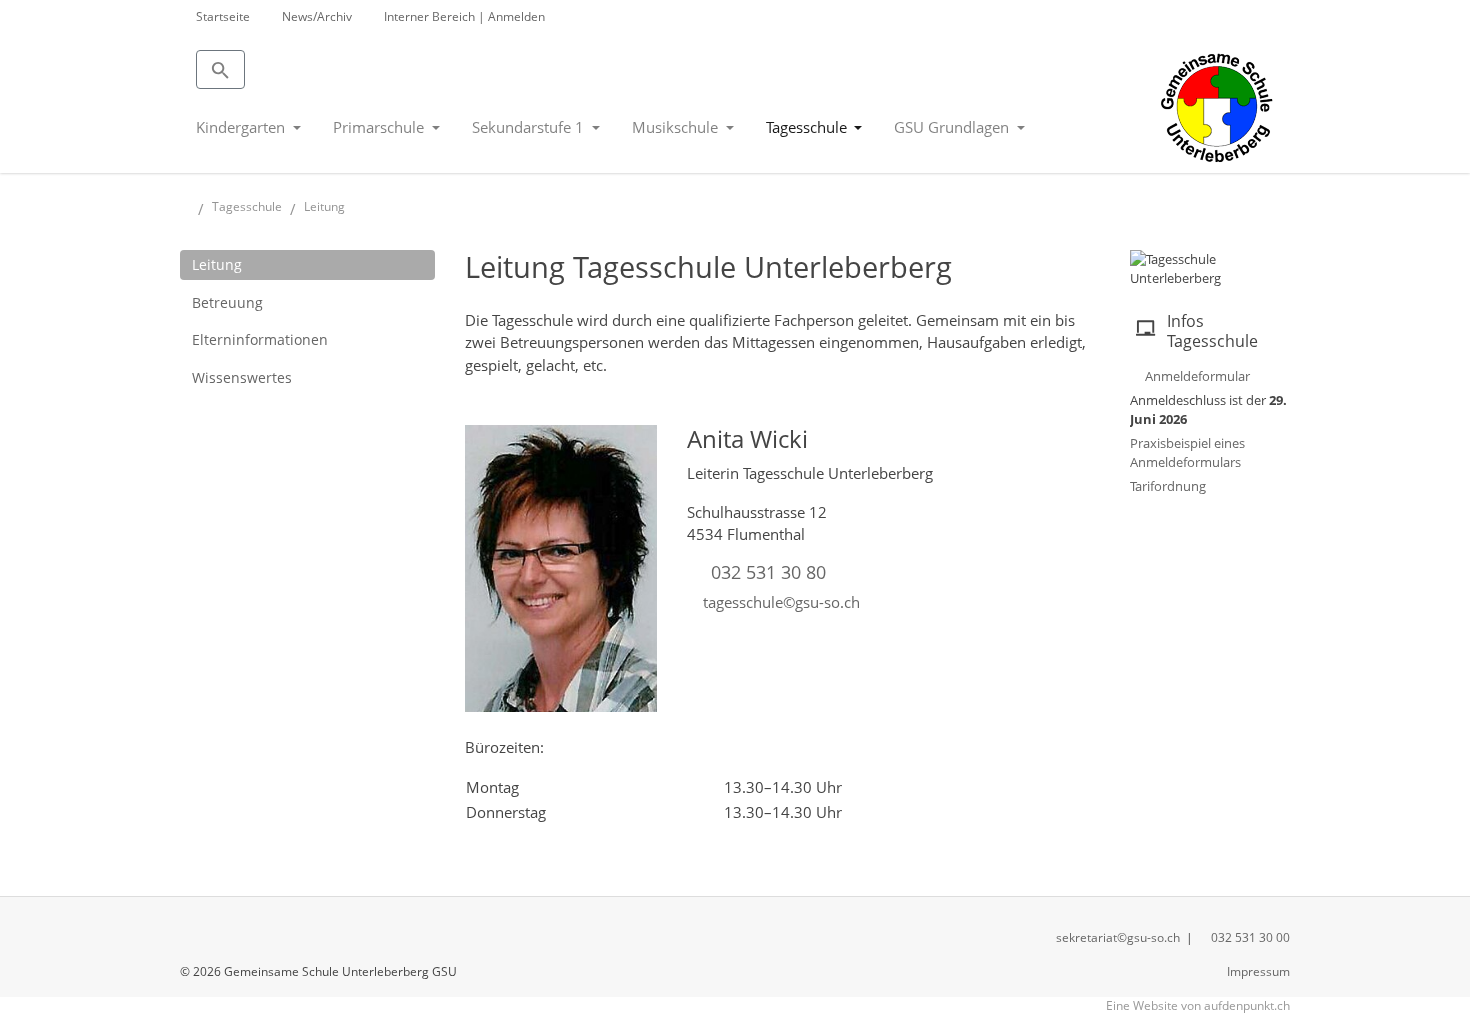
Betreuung (227, 302)
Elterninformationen (260, 339)
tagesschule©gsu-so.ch (781, 602)
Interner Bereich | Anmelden (464, 16)
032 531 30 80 (768, 572)
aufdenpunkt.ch (1247, 1005)
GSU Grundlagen (953, 127)
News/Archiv (317, 16)
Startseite (223, 16)
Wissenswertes (242, 377)
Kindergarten (242, 127)
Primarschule (380, 127)
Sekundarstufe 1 (530, 127)
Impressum (1258, 971)
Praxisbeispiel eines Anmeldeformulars (1187, 452)
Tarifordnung (1168, 486)
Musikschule (677, 127)
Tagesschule (808, 127)
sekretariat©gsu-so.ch (1118, 937)
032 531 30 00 (1250, 937)
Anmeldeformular (1197, 376)
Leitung (217, 264)
